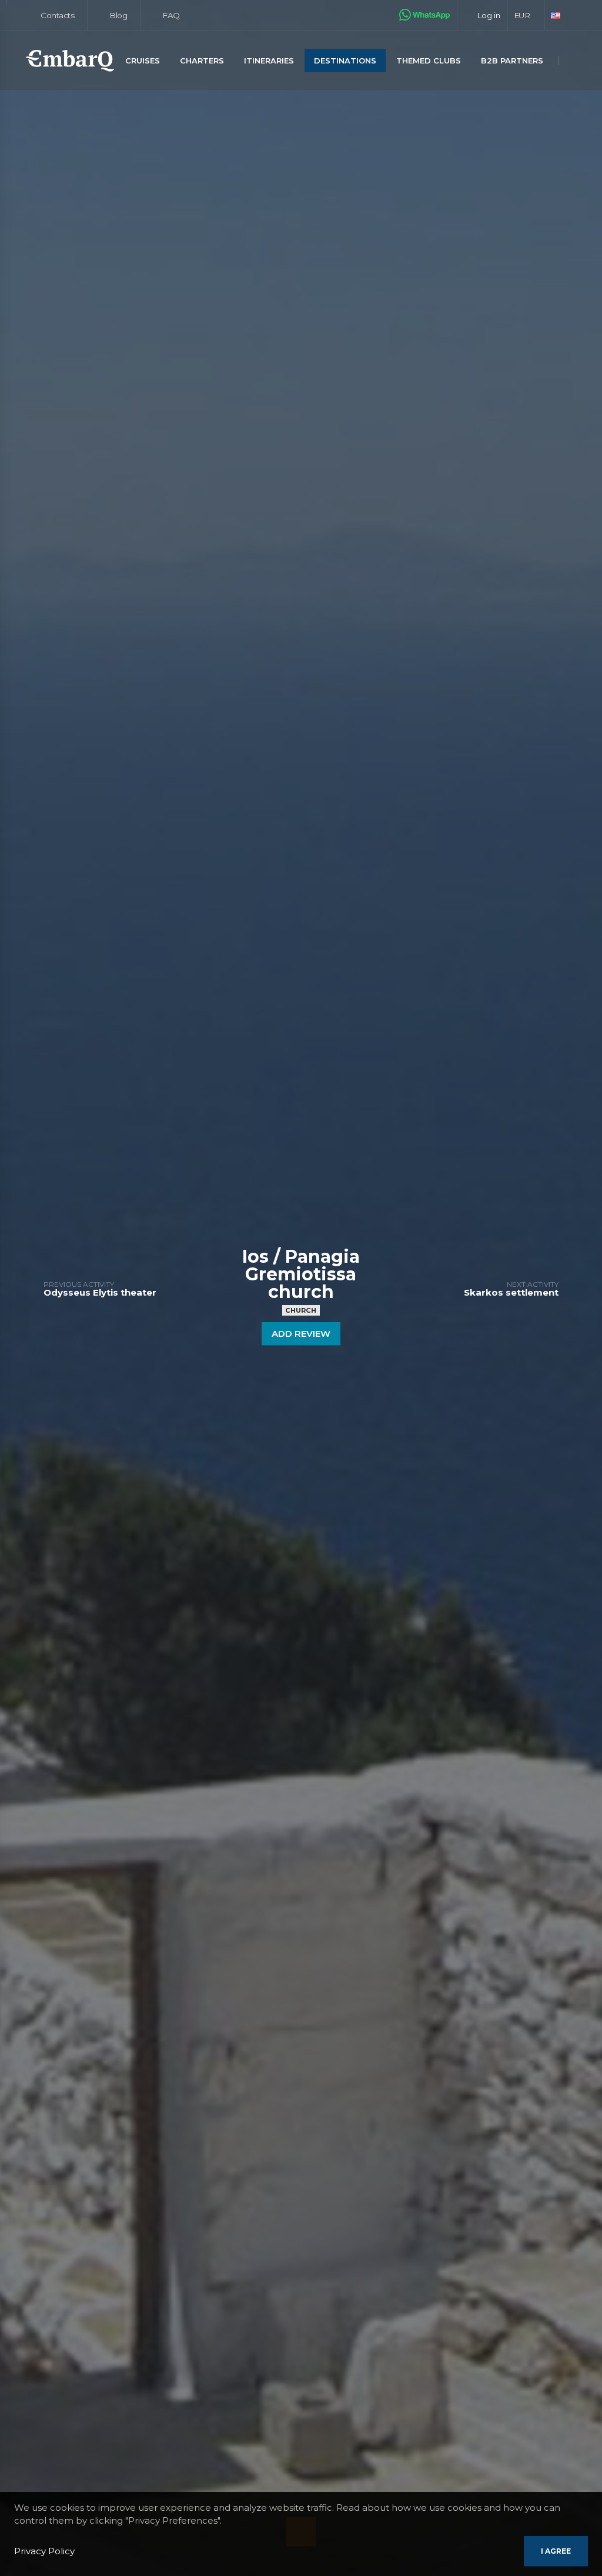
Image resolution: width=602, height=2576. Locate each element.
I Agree (556, 2551)
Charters (202, 61)
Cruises (143, 61)
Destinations (345, 61)
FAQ (170, 15)
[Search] (573, 61)
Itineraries (269, 61)
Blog (118, 15)
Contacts (57, 15)
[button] (526, 15)
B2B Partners (512, 61)
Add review (301, 1334)
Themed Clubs (429, 61)
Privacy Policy (44, 2551)
